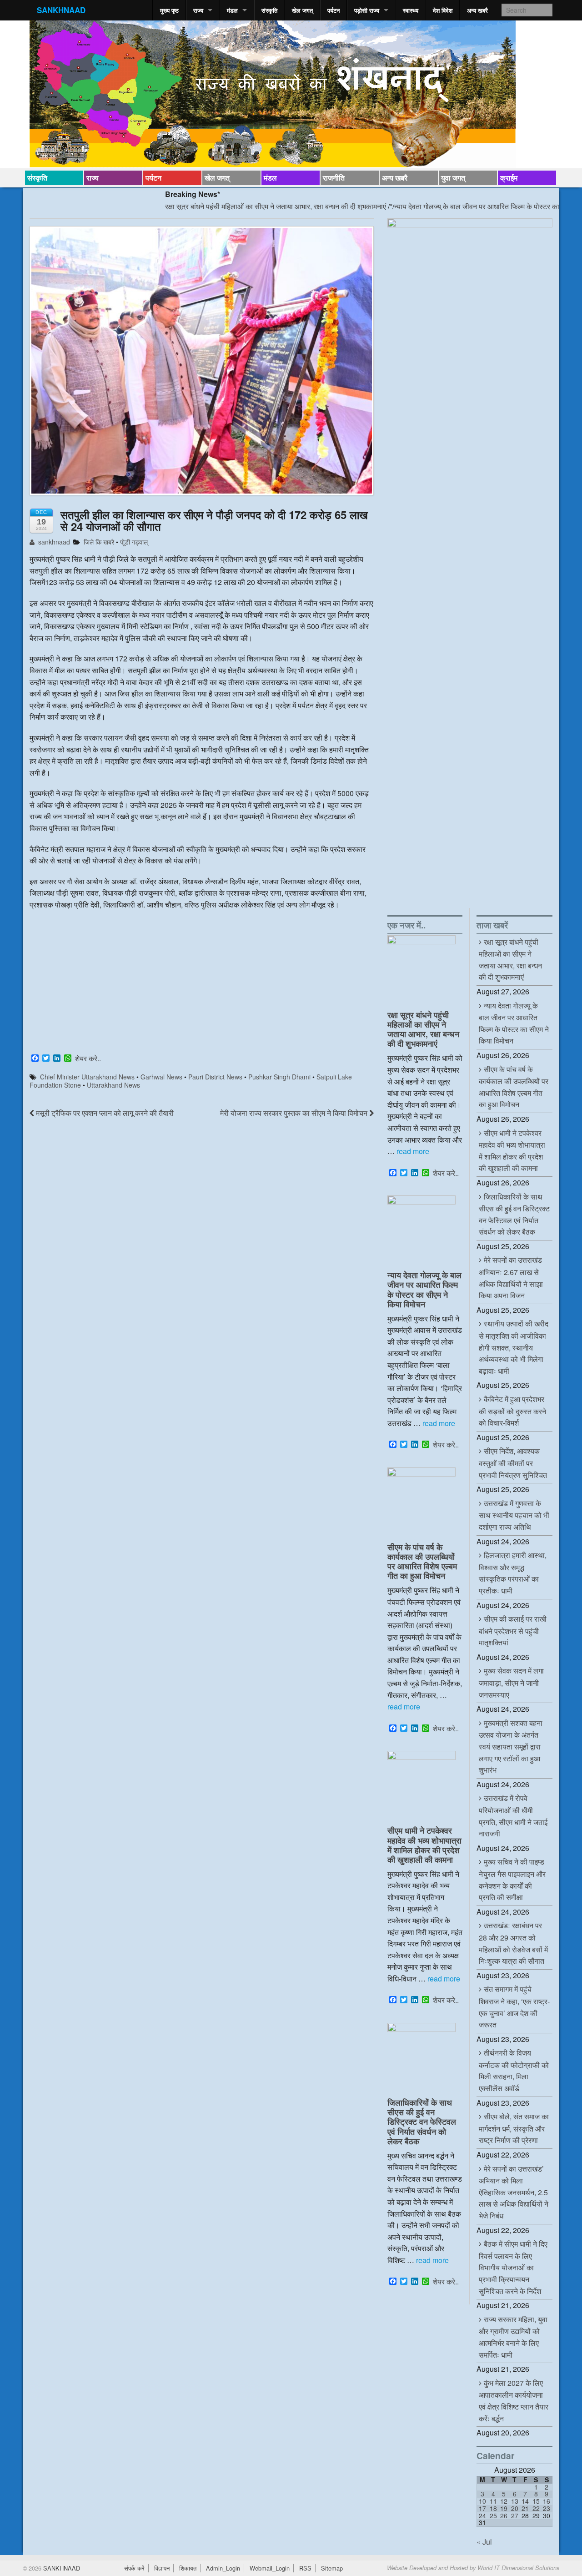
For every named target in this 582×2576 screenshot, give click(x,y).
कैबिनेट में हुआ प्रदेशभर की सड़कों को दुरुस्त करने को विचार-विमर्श (512, 1411)
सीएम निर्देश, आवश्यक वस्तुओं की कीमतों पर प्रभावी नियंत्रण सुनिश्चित (513, 1463)
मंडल (232, 10)
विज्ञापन (162, 2568)
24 (482, 2516)
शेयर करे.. (88, 1059)
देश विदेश (443, 10)
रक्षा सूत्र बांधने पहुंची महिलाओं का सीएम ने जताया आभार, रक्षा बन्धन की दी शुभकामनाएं (223, 206)
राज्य (198, 10)
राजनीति (334, 178)
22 (536, 2508)
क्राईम (509, 178)
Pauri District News (215, 1077)
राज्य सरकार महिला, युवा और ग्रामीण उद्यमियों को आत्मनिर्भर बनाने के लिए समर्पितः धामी (513, 2337)
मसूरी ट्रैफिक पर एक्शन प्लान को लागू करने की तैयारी (104, 1113)
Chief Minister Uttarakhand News (87, 1077)
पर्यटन (334, 10)
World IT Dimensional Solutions (518, 2568)
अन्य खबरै (477, 10)
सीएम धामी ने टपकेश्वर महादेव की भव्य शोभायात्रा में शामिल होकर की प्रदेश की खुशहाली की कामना (424, 1845)
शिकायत (188, 2568)
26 (504, 2516)
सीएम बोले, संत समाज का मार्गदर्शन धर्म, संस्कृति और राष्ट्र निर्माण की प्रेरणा (514, 2128)
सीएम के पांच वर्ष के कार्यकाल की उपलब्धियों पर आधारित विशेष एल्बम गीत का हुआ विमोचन (422, 1561)
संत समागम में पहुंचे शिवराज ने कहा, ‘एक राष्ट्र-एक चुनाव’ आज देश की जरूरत (514, 2007)
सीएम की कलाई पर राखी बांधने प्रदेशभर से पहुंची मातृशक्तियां (513, 1631)
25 (493, 2516)
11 (493, 2501)
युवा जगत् (453, 178)
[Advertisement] (202, 983)
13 (515, 2501)
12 (504, 2501)
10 (482, 2501)
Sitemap (332, 2568)
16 (547, 2501)
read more (413, 1151)
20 (515, 2508)
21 (525, 2508)
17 (482, 2508)
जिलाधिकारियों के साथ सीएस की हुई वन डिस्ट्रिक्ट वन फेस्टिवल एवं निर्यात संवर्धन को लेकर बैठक (422, 2121)
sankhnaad (53, 542)
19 (504, 2508)
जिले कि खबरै (99, 542)
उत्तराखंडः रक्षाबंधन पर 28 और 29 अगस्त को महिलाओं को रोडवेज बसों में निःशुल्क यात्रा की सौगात (513, 1943)
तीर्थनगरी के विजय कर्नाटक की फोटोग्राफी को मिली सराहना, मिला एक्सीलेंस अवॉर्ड (514, 2070)
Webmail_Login (270, 2568)
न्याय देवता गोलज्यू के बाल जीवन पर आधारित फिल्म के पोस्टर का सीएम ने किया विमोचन (453, 206)
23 (547, 2508)
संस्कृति (269, 10)
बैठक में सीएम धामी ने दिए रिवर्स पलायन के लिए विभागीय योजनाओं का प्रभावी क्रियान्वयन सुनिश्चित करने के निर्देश (513, 2267)
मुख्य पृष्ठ (169, 10)
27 (515, 2516)
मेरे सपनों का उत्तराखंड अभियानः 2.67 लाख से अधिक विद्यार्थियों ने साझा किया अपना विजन (511, 1278)
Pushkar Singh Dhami (279, 1077)
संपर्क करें (134, 2568)
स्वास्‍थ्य (411, 10)
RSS (305, 2568)
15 (536, 2501)
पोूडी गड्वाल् (134, 542)
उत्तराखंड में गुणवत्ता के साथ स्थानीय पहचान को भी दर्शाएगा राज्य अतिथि (514, 1515)
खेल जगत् (302, 10)
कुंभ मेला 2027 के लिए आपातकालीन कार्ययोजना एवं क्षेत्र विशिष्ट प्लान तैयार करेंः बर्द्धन (514, 2401)
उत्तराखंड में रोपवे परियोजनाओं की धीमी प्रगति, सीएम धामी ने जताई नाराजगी (513, 1816)
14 (525, 2501)
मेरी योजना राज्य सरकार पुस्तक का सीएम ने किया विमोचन (295, 1113)
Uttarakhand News (113, 1085)
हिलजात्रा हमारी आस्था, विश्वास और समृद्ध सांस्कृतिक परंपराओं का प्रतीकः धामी (513, 1573)
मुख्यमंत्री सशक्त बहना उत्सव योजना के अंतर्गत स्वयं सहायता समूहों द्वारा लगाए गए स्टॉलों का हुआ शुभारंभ (511, 1746)
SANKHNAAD (61, 10)
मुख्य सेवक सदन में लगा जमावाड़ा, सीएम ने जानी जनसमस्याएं (511, 1682)
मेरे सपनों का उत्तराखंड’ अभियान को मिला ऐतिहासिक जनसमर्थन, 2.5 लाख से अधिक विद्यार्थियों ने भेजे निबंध (514, 2192)
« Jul (484, 2542)
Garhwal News (161, 1077)
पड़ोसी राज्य (367, 10)
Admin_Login (223, 2568)
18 (493, 2508)
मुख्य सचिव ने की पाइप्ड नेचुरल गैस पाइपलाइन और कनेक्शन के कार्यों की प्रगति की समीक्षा (512, 1879)
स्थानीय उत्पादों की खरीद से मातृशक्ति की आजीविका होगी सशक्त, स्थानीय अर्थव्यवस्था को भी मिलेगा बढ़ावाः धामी (514, 1347)
